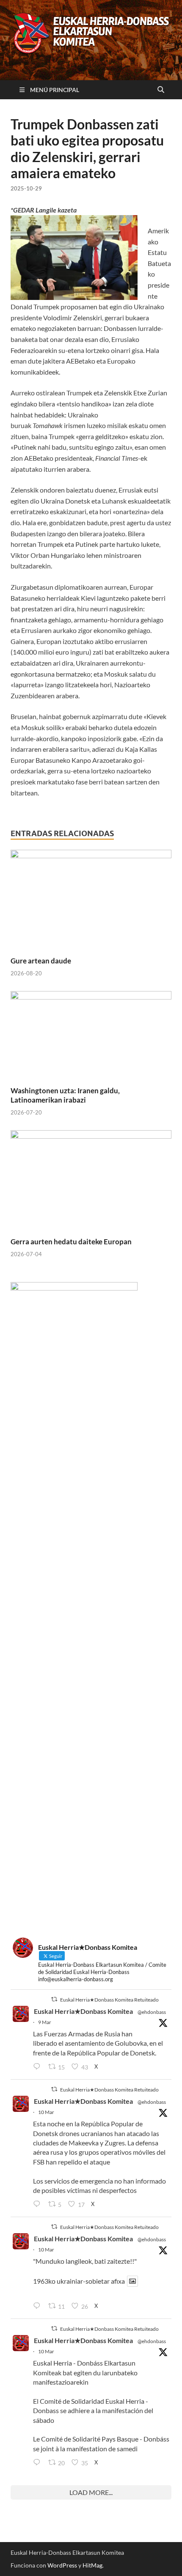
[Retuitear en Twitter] (54, 1999)
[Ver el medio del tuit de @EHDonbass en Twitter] (132, 2281)
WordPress (62, 2565)
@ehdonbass (152, 2012)
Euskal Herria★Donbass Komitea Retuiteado (109, 2000)
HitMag (92, 2565)
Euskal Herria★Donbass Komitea (83, 2011)
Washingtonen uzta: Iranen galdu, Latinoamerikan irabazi (65, 1095)
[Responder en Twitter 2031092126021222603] (39, 2067)
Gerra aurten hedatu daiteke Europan (71, 1242)
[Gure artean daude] (91, 902)
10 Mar (46, 2112)
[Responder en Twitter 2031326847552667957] (39, 2463)
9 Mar (45, 2022)
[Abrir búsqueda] (161, 90)
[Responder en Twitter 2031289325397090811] (39, 2204)
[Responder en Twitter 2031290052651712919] (39, 2306)
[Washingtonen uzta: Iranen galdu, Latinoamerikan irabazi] (91, 1037)
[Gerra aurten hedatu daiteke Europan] (91, 1183)
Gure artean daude (41, 961)
